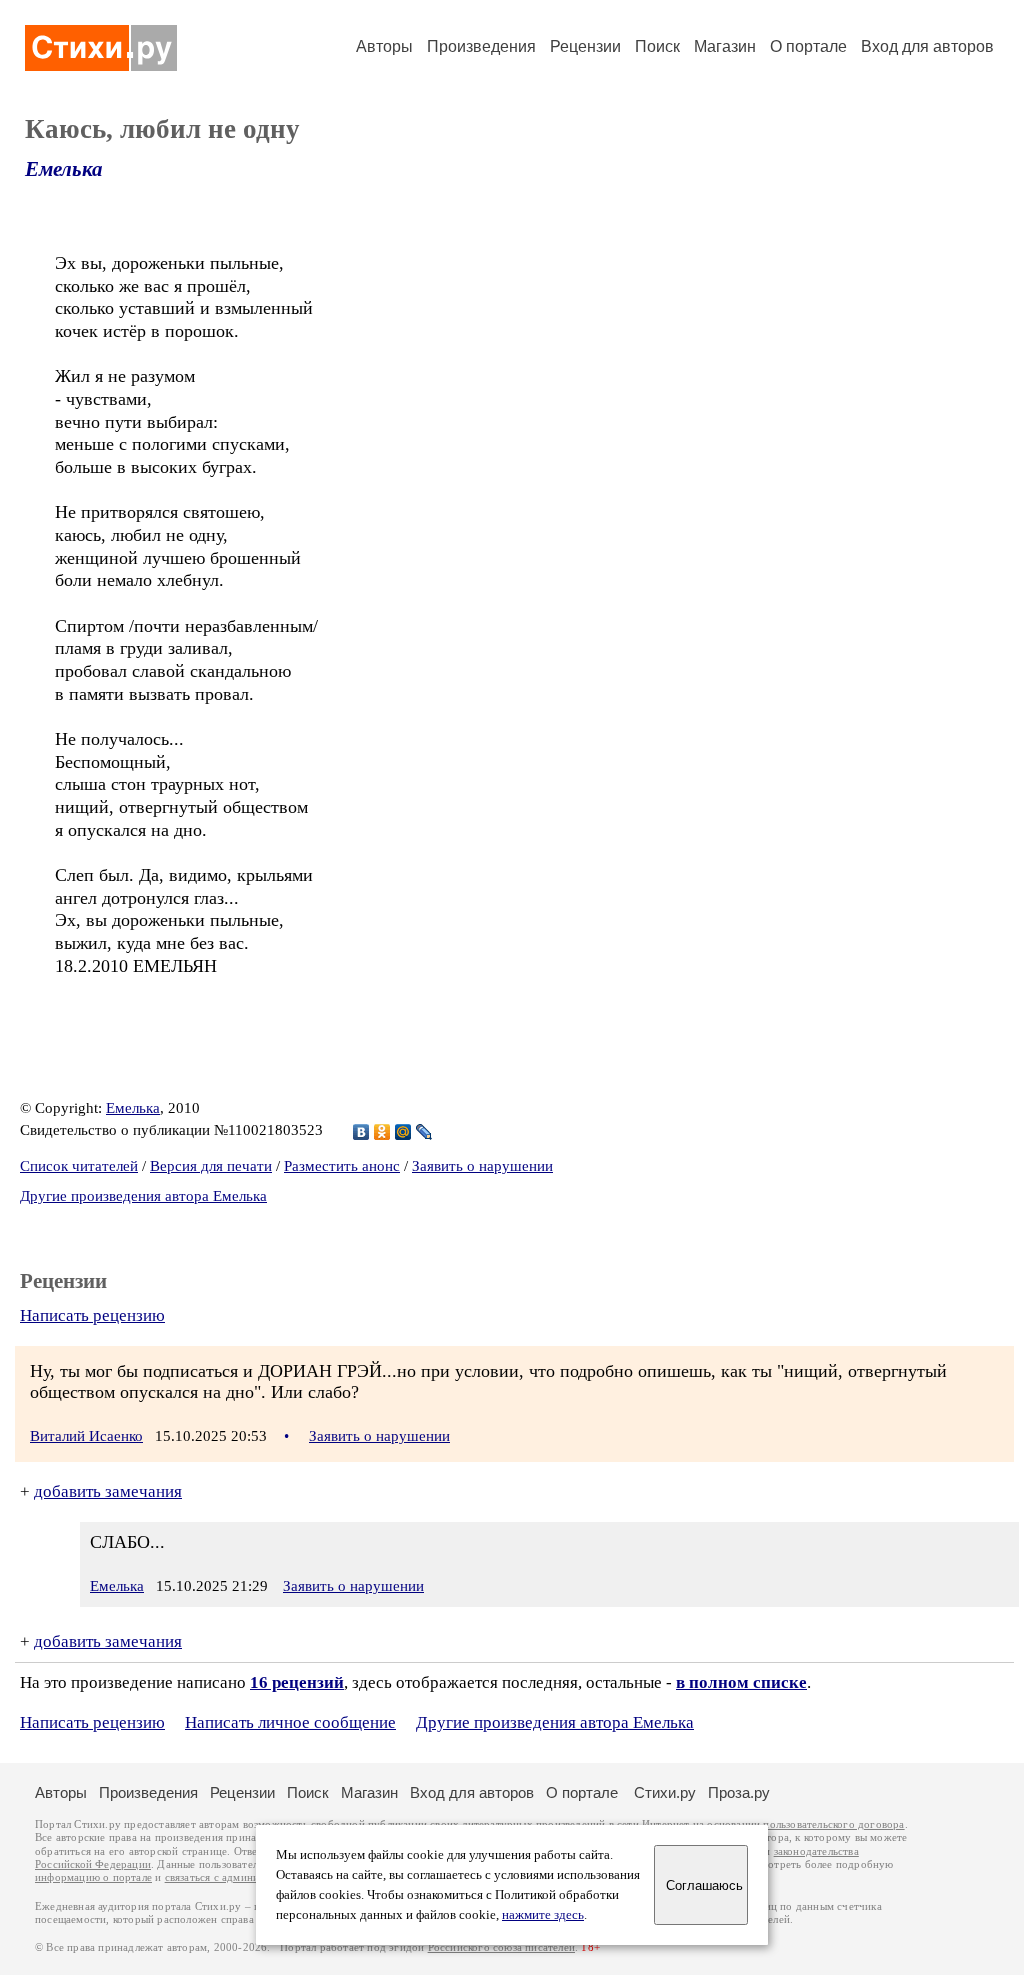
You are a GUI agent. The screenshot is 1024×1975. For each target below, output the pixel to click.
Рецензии (585, 46)
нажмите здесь (543, 1915)
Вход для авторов (927, 46)
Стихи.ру (665, 1792)
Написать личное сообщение (290, 1722)
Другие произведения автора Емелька (143, 1196)
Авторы (384, 46)
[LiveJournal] (424, 1132)
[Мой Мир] (403, 1132)
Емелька (64, 169)
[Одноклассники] (382, 1132)
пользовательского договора (833, 1824)
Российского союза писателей (501, 1947)
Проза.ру (739, 1792)
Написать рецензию (92, 1315)
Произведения (481, 46)
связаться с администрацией (235, 1877)
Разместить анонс (342, 1166)
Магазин (725, 46)
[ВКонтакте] (361, 1132)
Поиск (657, 46)
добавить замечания (108, 1491)
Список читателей (79, 1166)
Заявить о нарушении (482, 1166)
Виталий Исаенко (86, 1436)
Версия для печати (211, 1166)
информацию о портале (93, 1877)
